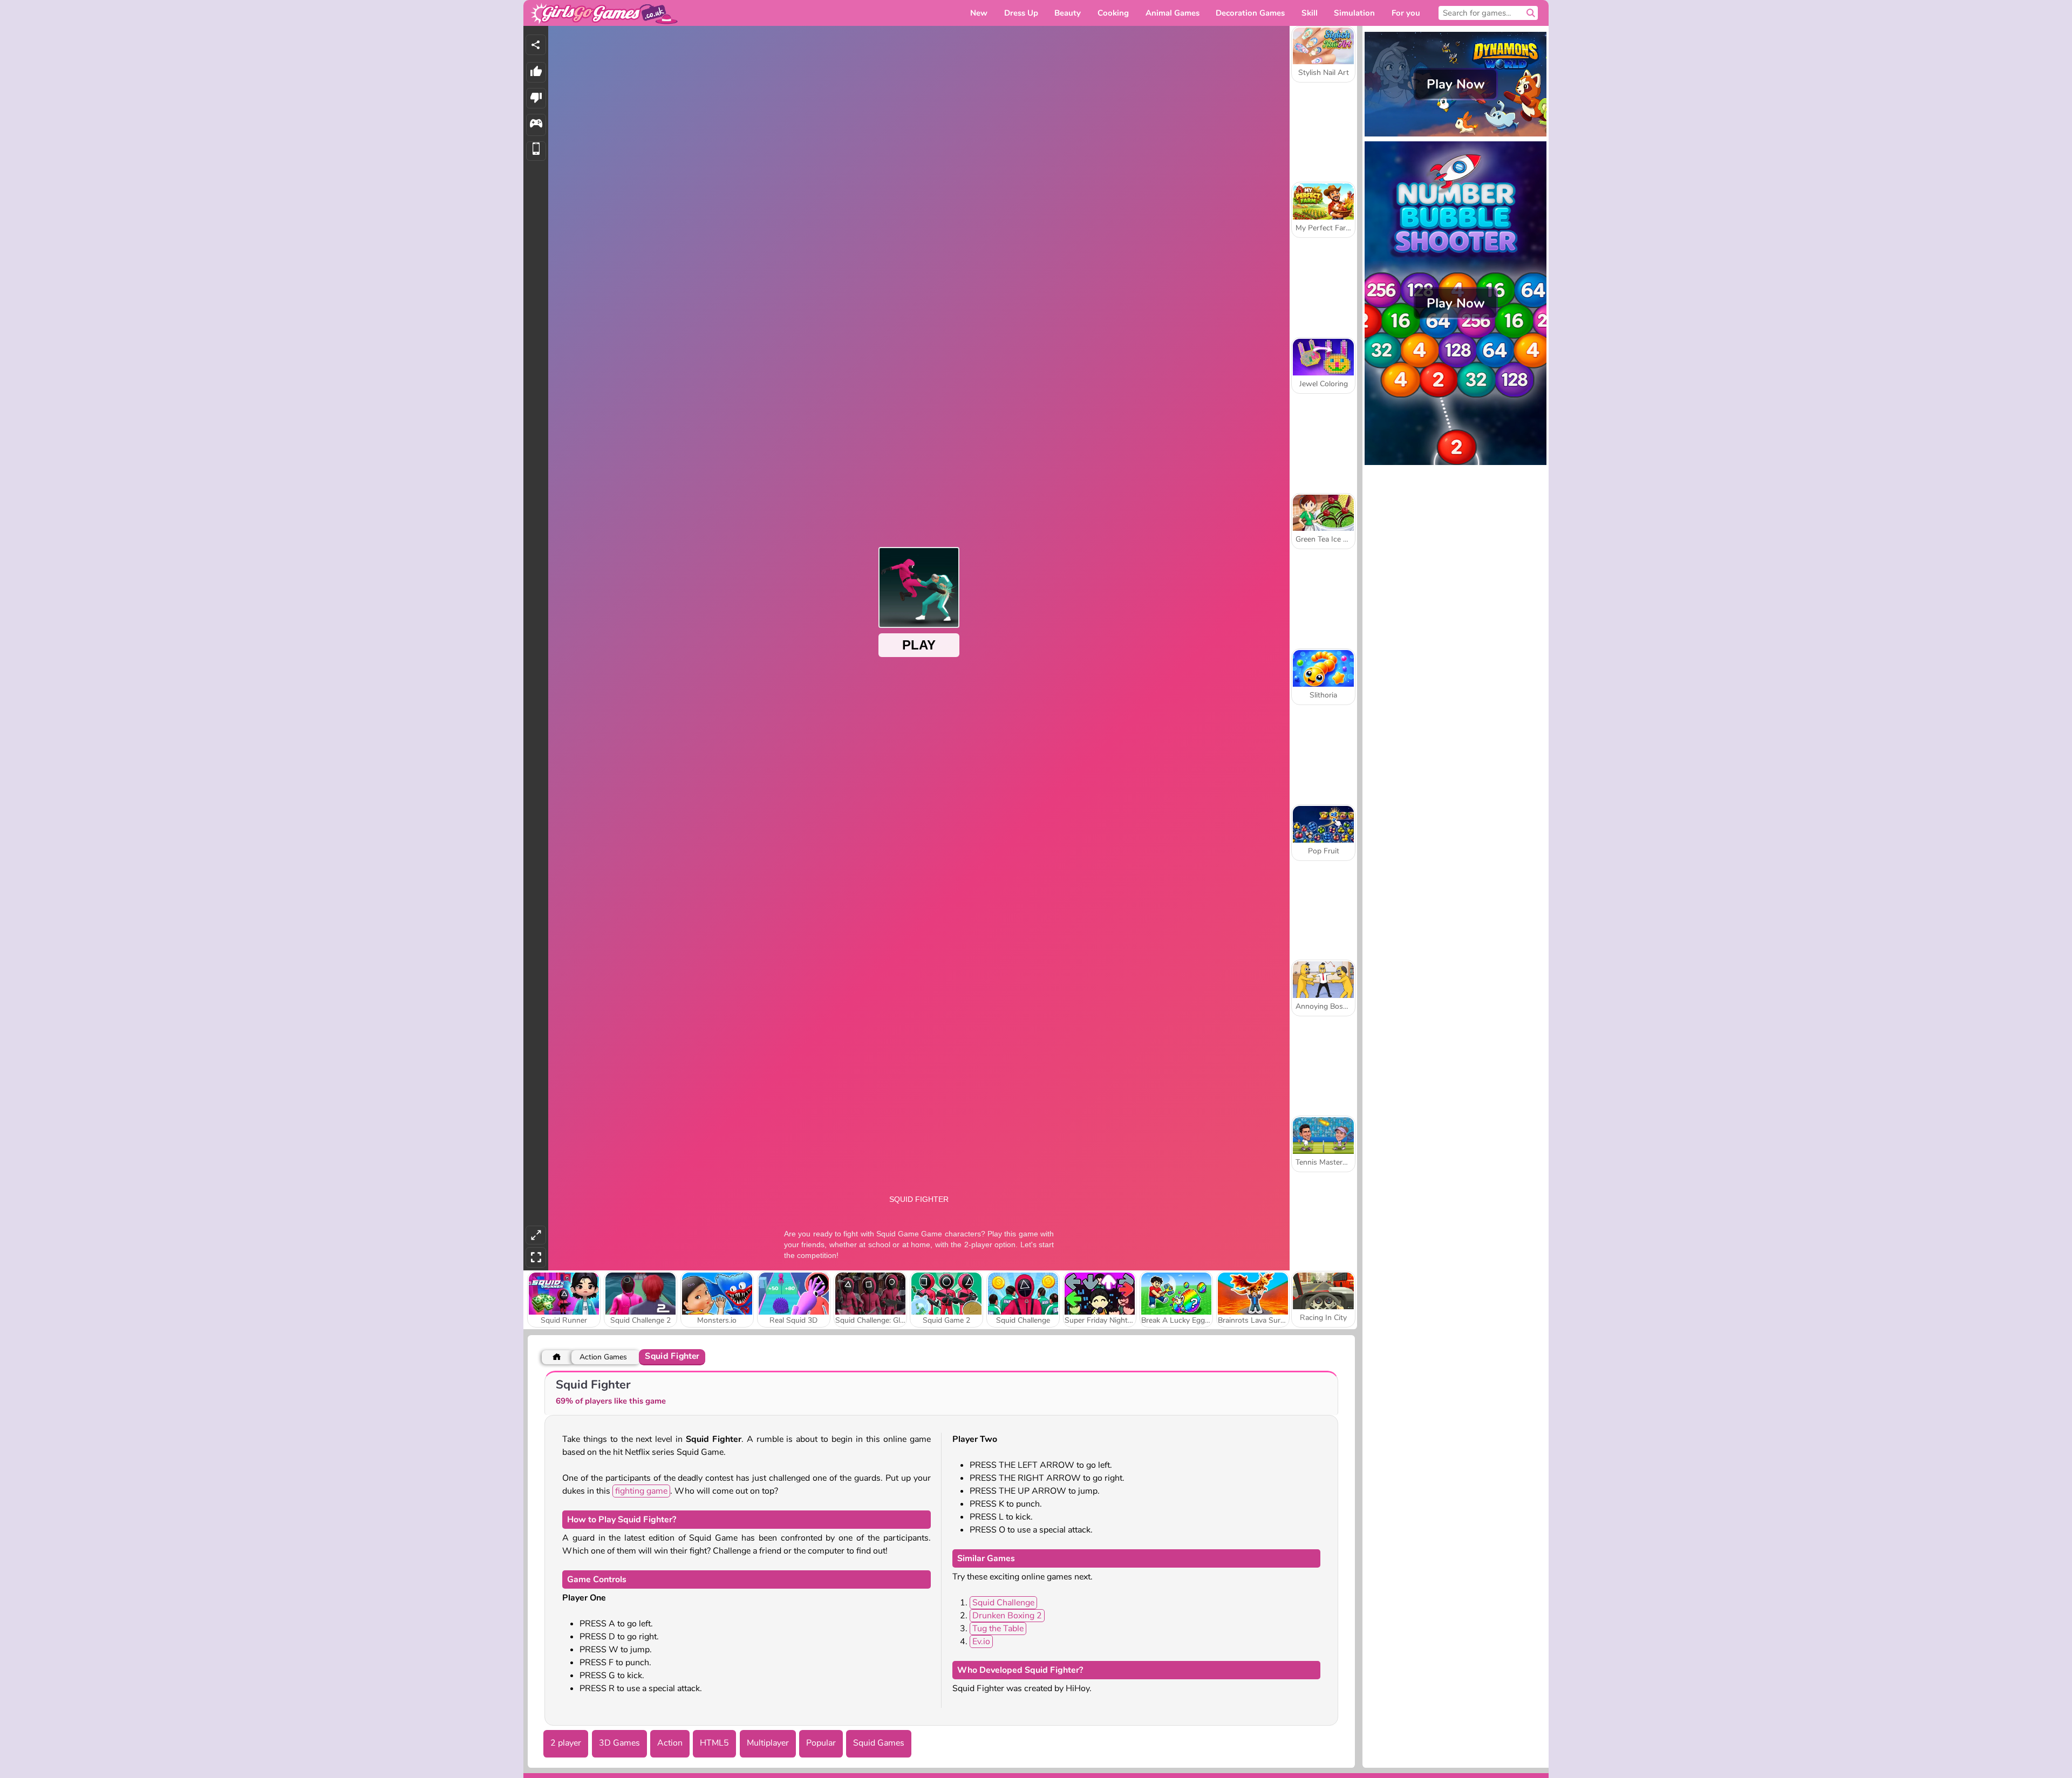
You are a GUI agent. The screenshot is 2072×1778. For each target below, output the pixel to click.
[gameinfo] (536, 125)
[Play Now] (1456, 135)
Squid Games (879, 1743)
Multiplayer (768, 1743)
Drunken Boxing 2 (1007, 1616)
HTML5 (714, 1743)
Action (670, 1743)
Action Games (603, 1357)
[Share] (536, 45)
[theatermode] (536, 1235)
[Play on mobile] (536, 151)
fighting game (641, 1491)
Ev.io (981, 1642)
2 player (566, 1743)
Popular (821, 1743)
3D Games (619, 1743)
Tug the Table (998, 1629)
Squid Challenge (1003, 1603)
